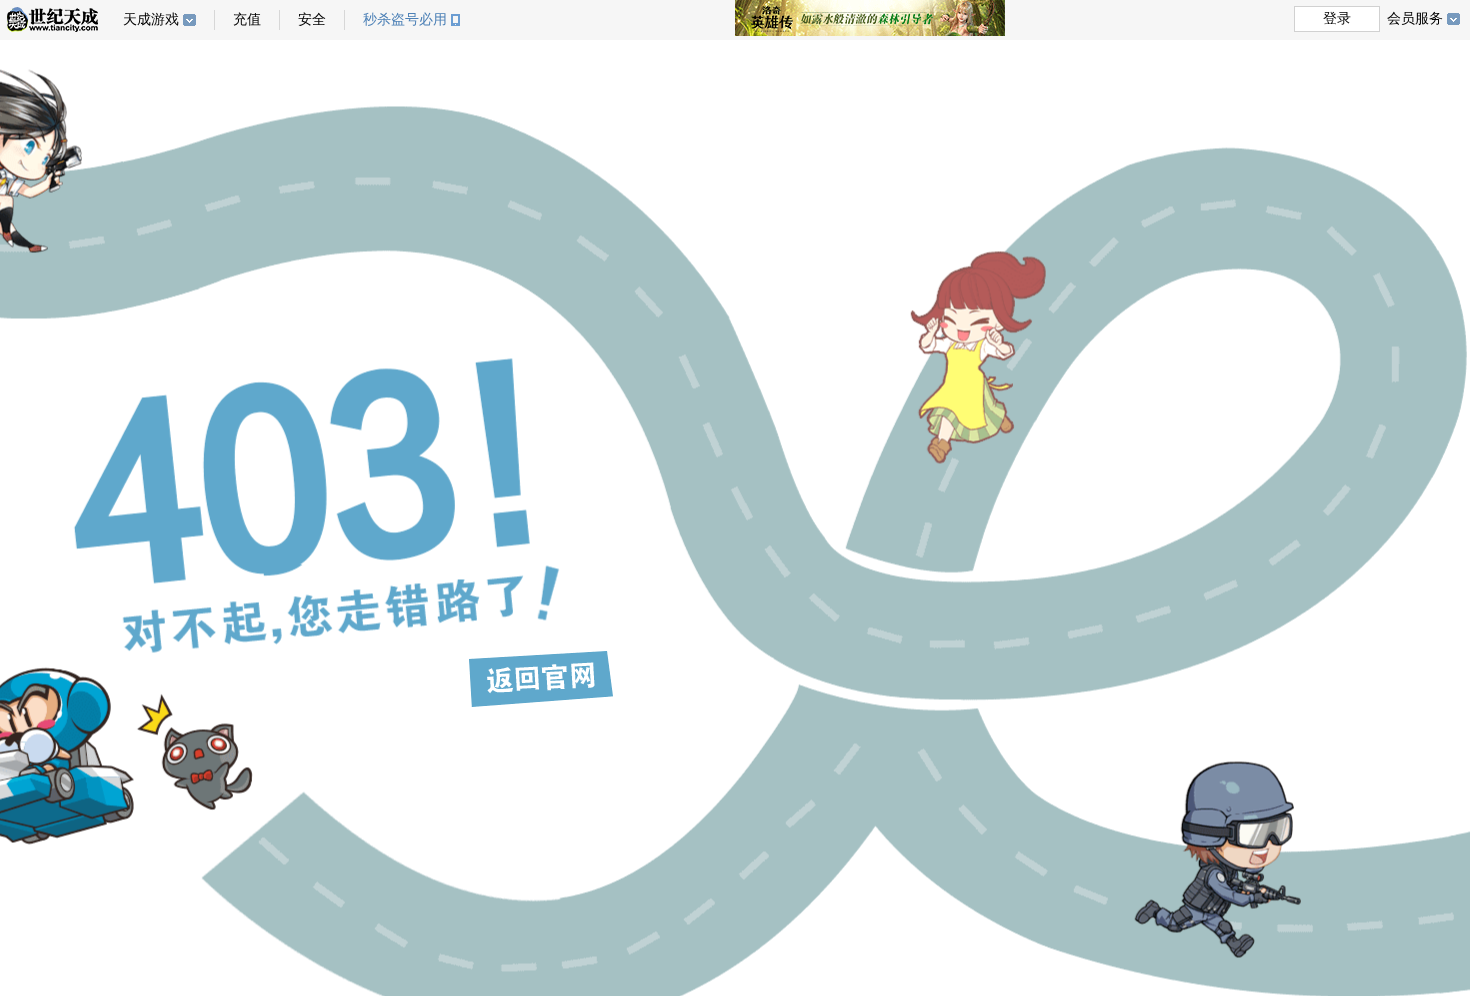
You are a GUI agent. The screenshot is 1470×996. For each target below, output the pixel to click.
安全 (312, 19)
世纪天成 (52, 19)
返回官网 (541, 679)
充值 (247, 19)
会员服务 (1415, 18)
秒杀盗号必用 (405, 19)
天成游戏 (151, 19)
